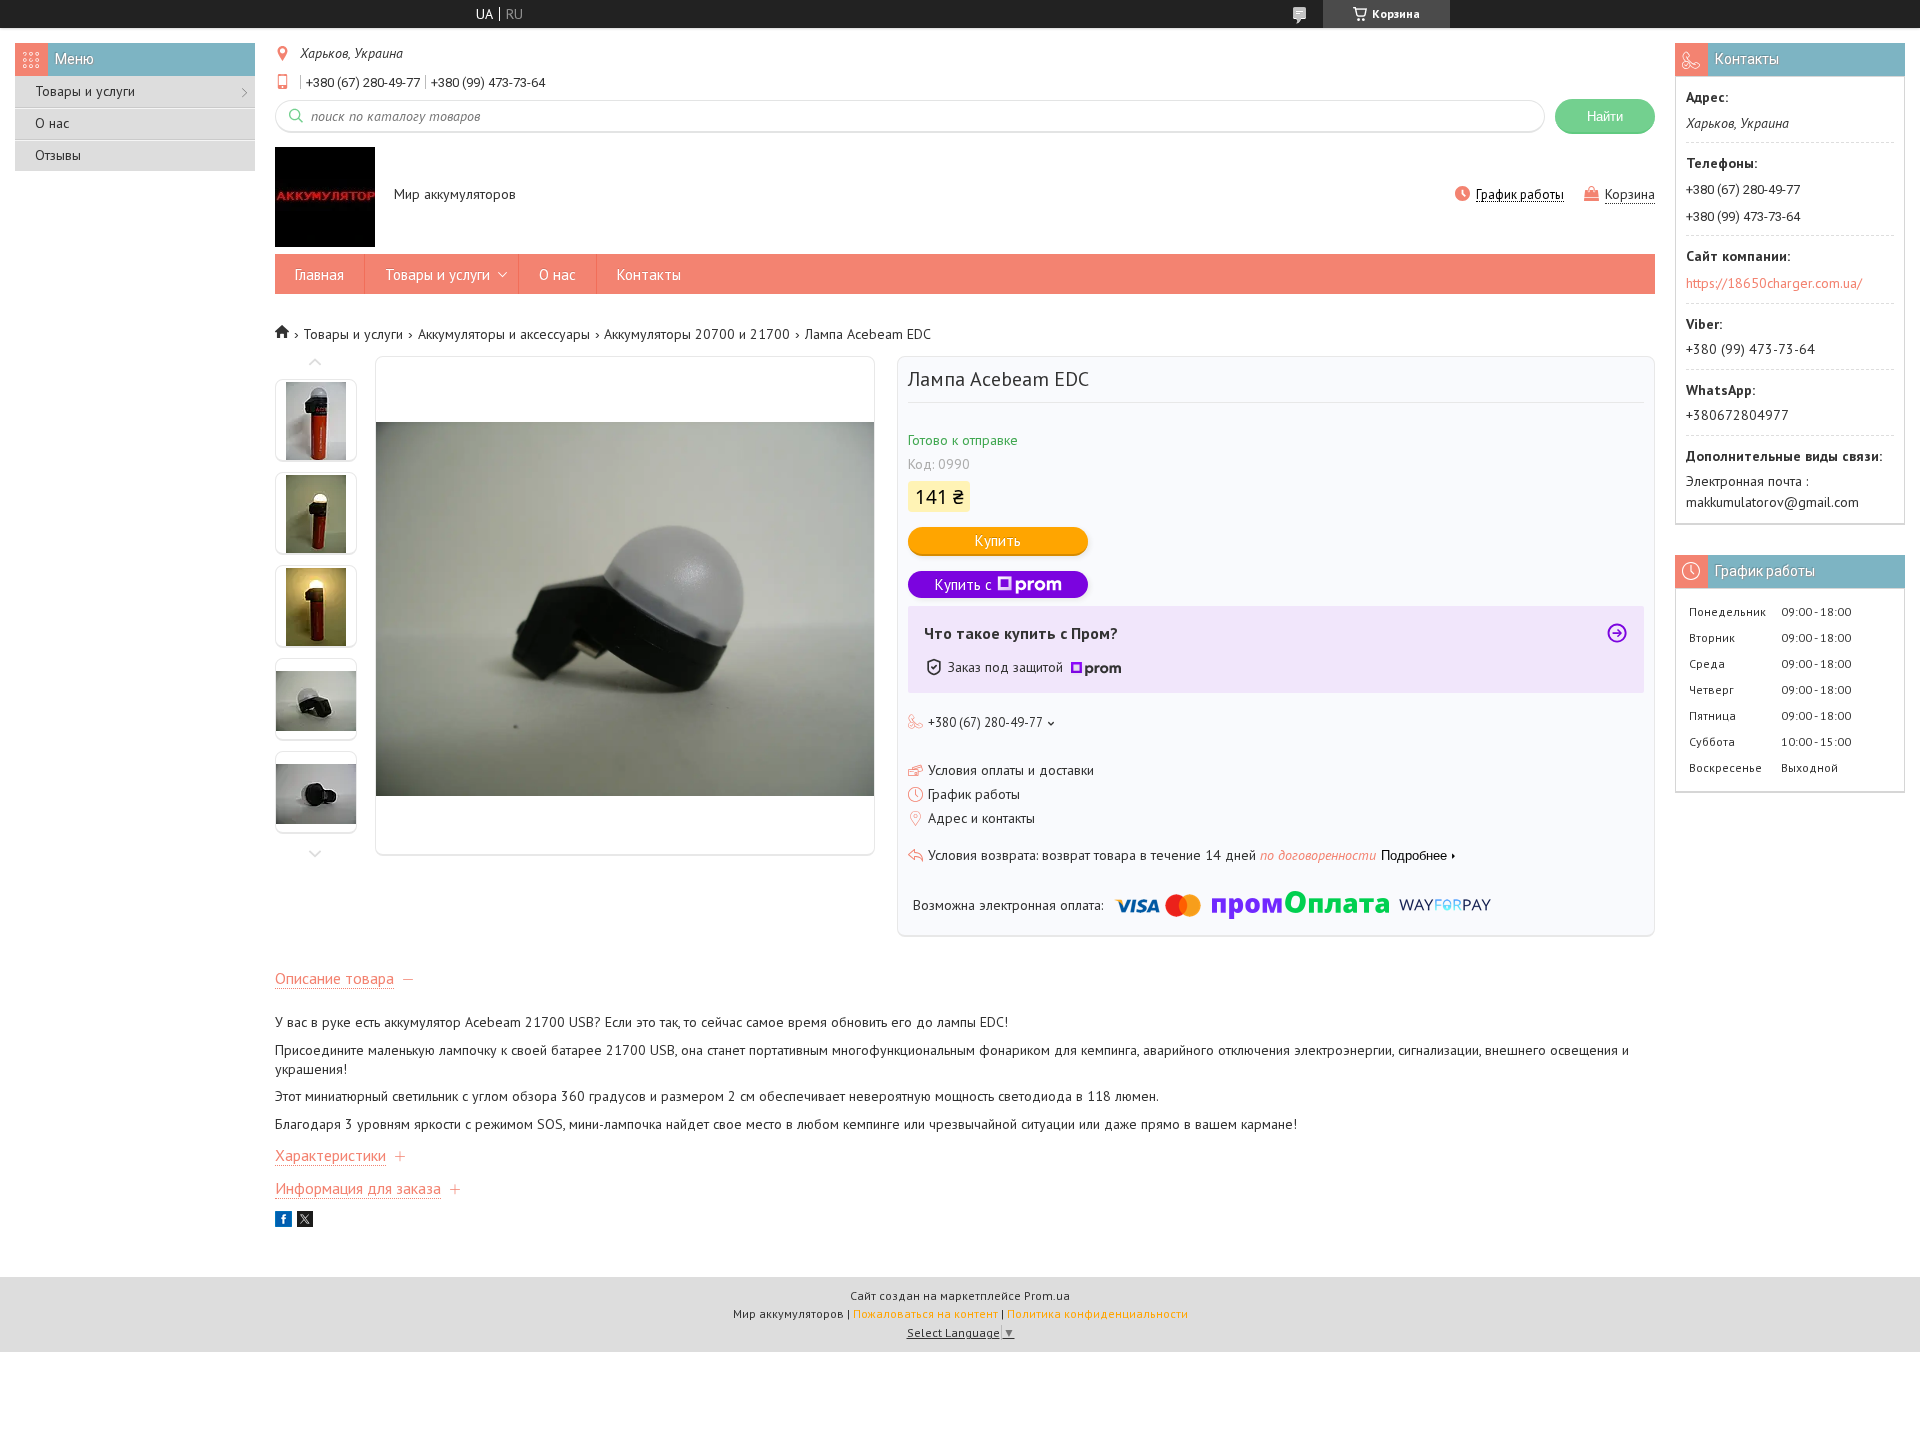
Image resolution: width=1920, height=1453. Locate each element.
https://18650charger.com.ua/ (1774, 283)
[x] (305, 1222)
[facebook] (283, 1222)
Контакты (649, 274)
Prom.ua (1047, 1295)
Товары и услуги (85, 91)
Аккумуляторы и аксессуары (504, 334)
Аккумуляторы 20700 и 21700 (697, 334)
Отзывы (58, 155)
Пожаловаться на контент (925, 1313)
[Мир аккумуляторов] (325, 196)
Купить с (963, 584)
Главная (319, 274)
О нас (52, 123)
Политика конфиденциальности (1097, 1313)
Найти (1605, 116)
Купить (998, 540)
